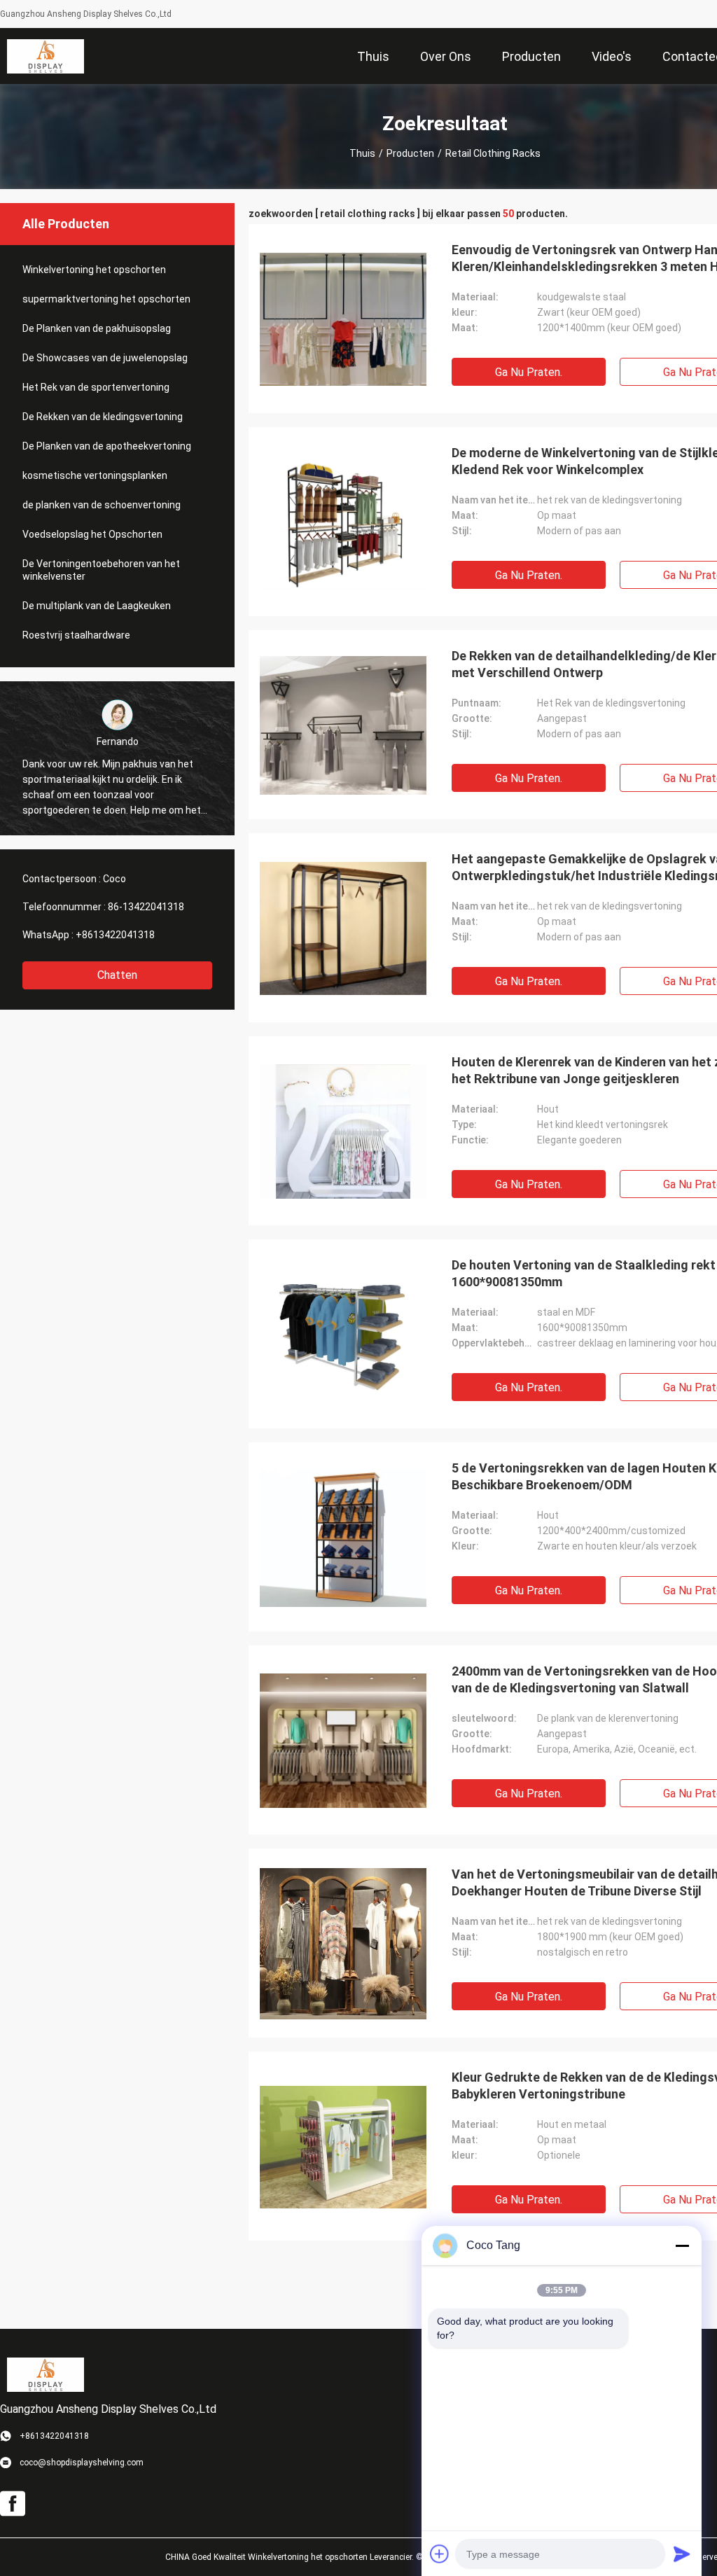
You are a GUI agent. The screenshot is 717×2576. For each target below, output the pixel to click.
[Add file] (440, 2554)
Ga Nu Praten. (529, 372)
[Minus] (682, 2246)
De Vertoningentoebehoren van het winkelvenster (101, 570)
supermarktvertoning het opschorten (106, 299)
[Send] (682, 2554)
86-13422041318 (146, 907)
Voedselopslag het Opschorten (92, 534)
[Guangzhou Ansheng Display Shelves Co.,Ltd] (46, 56)
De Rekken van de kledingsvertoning (103, 417)
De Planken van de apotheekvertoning (107, 446)
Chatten (117, 975)
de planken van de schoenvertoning (102, 505)
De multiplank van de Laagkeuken (97, 606)
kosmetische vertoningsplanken (95, 475)
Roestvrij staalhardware (76, 635)
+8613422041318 (115, 935)
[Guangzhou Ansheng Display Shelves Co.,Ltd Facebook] (13, 2504)
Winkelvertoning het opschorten (94, 270)
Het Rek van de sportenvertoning (96, 387)
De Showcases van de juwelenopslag (105, 358)
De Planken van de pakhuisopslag (97, 328)
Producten (410, 153)
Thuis (362, 153)
